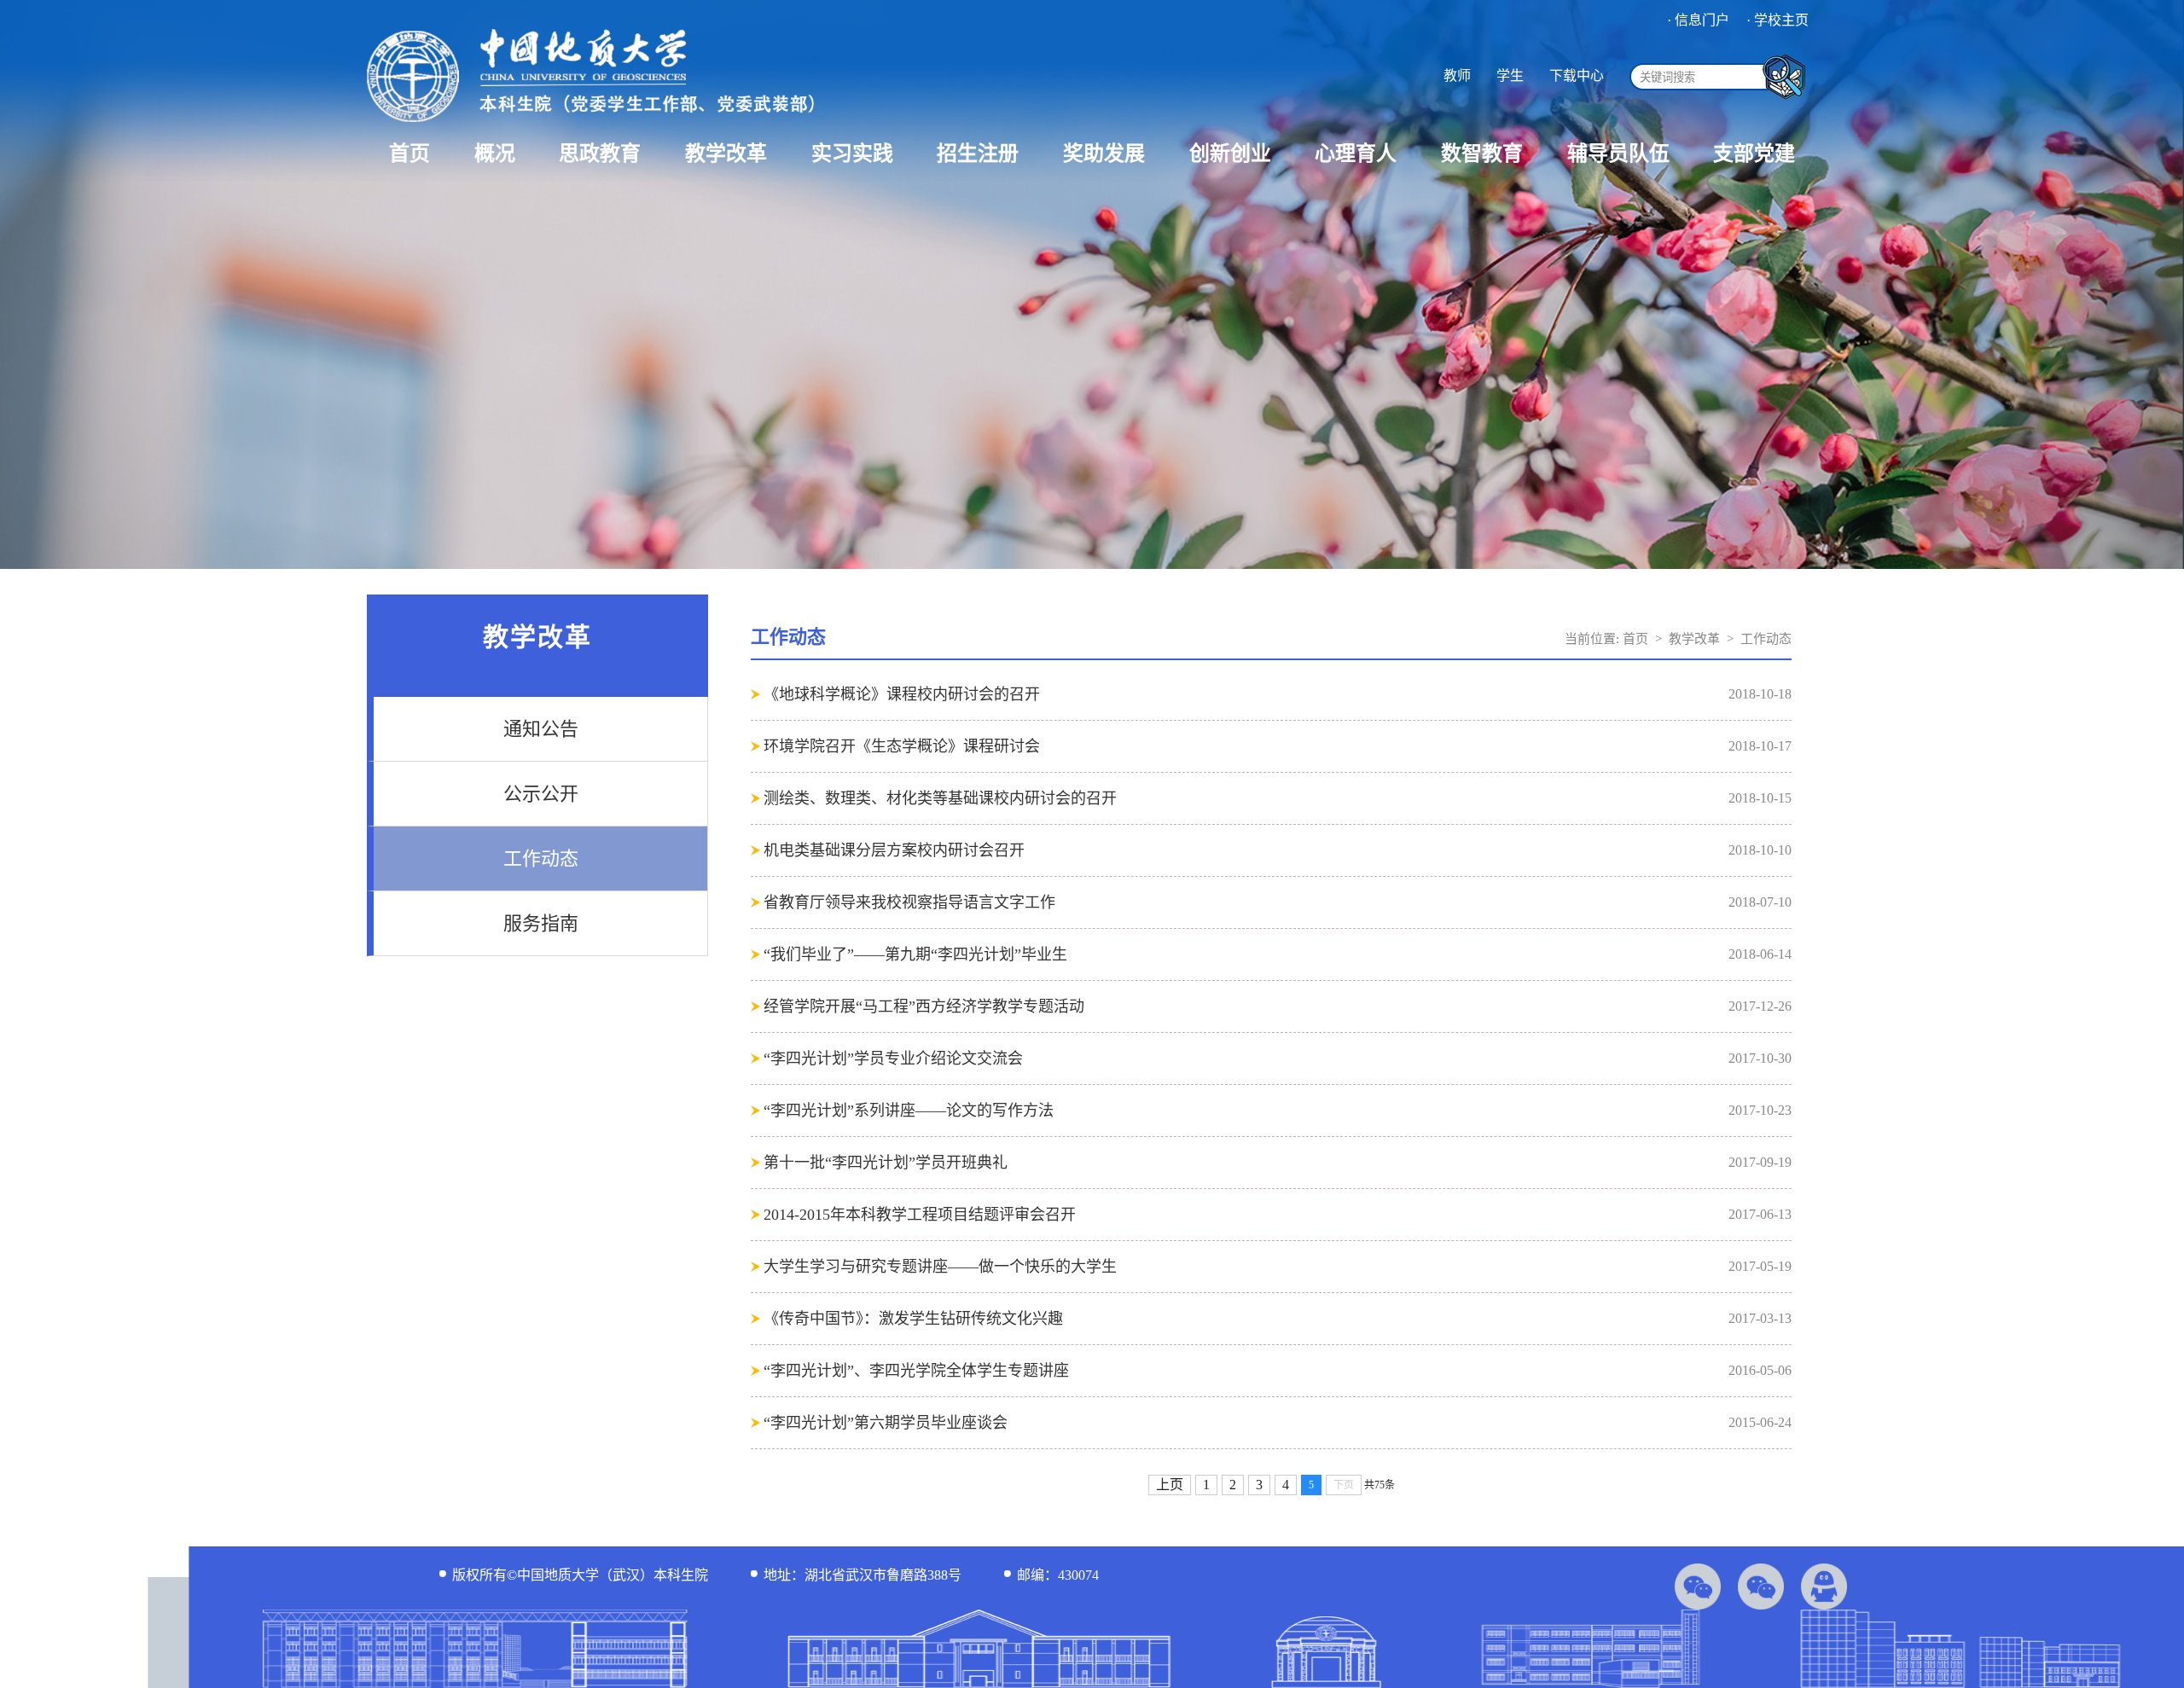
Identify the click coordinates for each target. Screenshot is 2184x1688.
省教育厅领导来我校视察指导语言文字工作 (909, 902)
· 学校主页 (1777, 20)
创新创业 (1230, 154)
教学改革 (726, 154)
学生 (1510, 75)
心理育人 (1356, 154)
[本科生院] (590, 124)
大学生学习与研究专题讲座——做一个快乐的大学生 (940, 1267)
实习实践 (852, 154)
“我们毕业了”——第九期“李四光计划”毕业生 (915, 954)
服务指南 (541, 923)
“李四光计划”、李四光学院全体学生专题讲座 (916, 1371)
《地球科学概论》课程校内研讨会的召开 (902, 694)
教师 (1457, 75)
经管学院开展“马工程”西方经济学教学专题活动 (924, 1006)
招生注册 (978, 154)
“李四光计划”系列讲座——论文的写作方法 (909, 1111)
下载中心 (1577, 75)
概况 (495, 154)
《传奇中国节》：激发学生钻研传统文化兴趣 (913, 1319)
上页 (1170, 1485)
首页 (409, 154)
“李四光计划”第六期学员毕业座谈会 (886, 1423)
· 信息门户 (1698, 20)
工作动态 (541, 859)
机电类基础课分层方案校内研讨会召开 (894, 850)
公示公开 (541, 794)
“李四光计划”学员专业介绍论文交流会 (893, 1059)
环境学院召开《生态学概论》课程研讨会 (902, 746)
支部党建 (1754, 154)
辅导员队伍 (1618, 154)
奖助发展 (1104, 154)
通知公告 (541, 729)
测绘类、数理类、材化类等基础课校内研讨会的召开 (940, 798)
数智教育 (1482, 154)
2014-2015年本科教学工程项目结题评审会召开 (920, 1215)
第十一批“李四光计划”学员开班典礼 (886, 1163)
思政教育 (600, 154)
